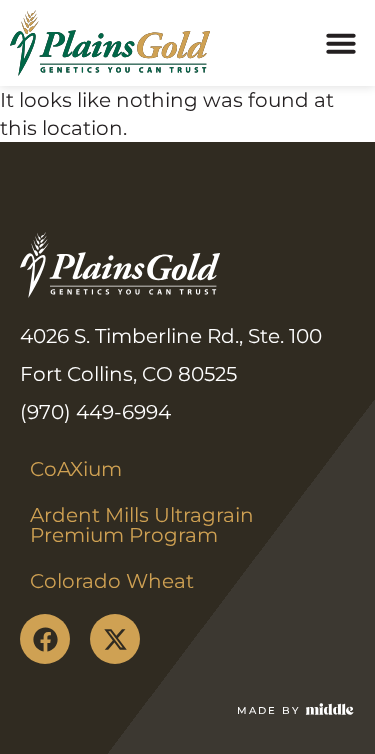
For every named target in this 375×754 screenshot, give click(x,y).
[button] (341, 43)
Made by (268, 710)
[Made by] (330, 709)
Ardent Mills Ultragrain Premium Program (144, 525)
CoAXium (76, 469)
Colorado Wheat (112, 581)
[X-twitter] (115, 639)
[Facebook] (45, 639)
